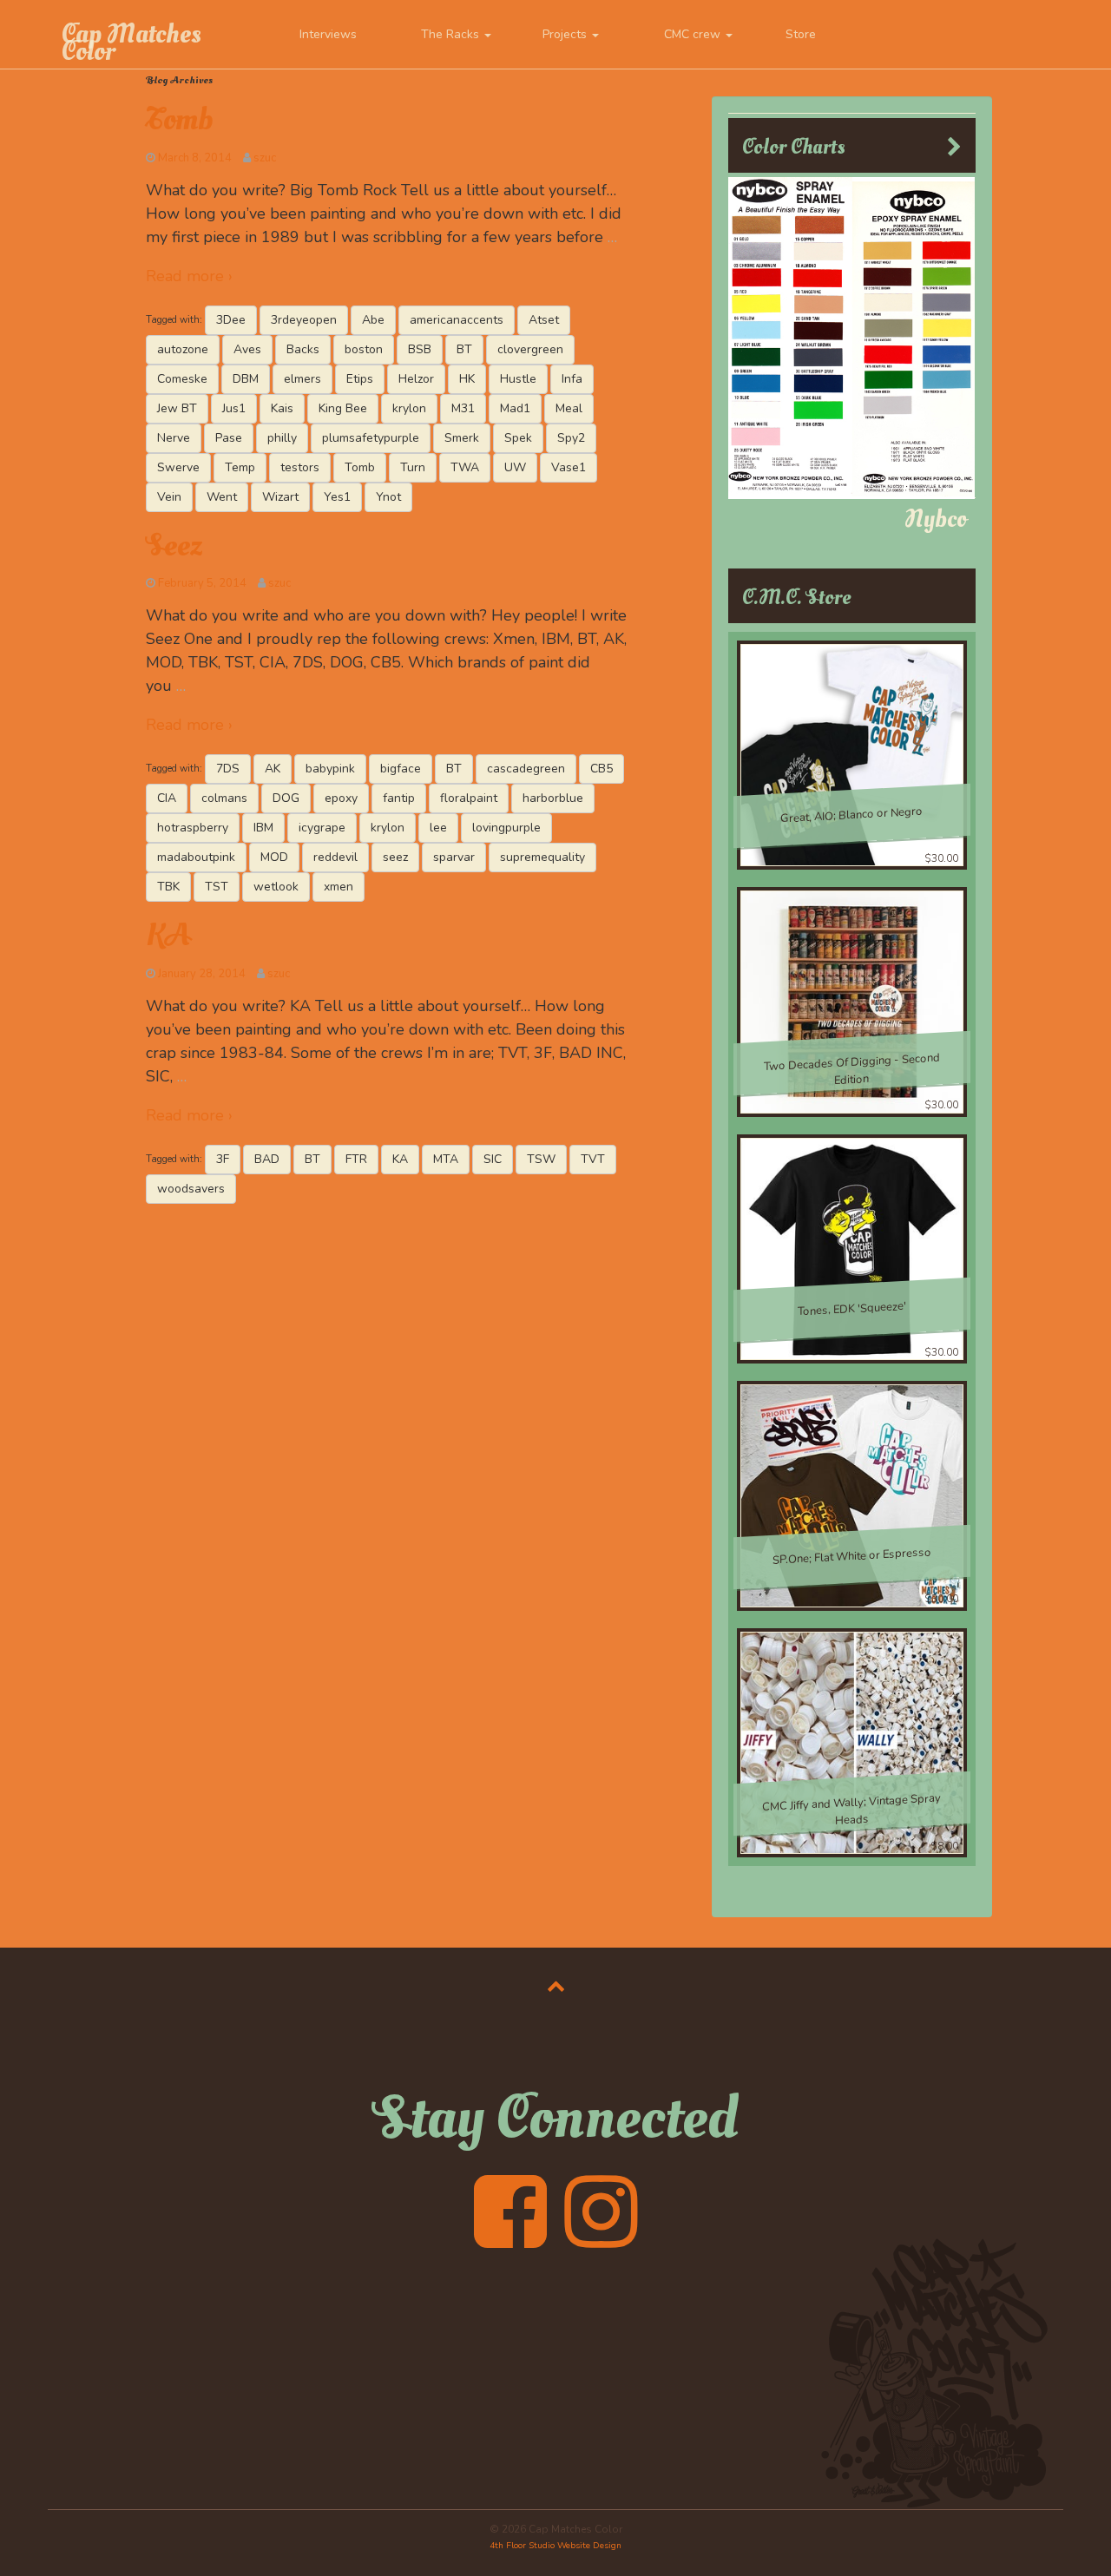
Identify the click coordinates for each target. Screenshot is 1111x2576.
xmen (339, 887)
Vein (169, 497)
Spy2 (571, 438)
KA (168, 936)
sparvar (454, 857)
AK (273, 769)
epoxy (341, 798)
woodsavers (191, 1189)
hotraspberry (193, 828)
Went (222, 497)
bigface (401, 769)
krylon (409, 408)
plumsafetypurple (371, 438)
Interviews (328, 34)
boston (364, 349)
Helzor (416, 379)
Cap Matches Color (131, 43)
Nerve (174, 438)
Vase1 (569, 467)
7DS (228, 769)
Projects (566, 34)
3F (223, 1159)
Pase (229, 438)
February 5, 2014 (202, 583)
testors (300, 467)
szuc (265, 158)
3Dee (231, 320)
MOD (274, 857)
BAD (267, 1159)
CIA (167, 798)
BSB (420, 349)
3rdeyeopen (304, 320)
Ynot (388, 497)
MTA (446, 1159)
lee (438, 828)
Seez (174, 546)
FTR (356, 1159)
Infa (572, 379)
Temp (240, 467)
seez (395, 857)
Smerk (462, 438)
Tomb (179, 120)
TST (217, 887)
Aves (247, 349)
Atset (544, 320)
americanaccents (457, 320)
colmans (224, 798)
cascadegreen (526, 769)
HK (467, 379)
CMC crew (694, 34)
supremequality (542, 857)
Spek (518, 438)
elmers (302, 379)
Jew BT (177, 408)
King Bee (343, 408)
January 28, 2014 (202, 974)
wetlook (276, 887)
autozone (183, 349)
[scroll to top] (556, 1986)
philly (282, 438)
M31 (463, 408)
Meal (569, 408)
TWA (465, 467)
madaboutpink (196, 857)
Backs (303, 349)
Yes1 (337, 497)
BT (464, 349)
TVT (593, 1159)
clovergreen (530, 349)
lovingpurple (506, 828)
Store (801, 34)
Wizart (280, 497)
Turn (413, 467)
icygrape (322, 828)
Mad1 (515, 408)
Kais (282, 408)
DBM (246, 379)
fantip (399, 798)
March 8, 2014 (195, 158)
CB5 (602, 769)
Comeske (182, 379)
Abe (373, 320)
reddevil (335, 857)
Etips (360, 379)
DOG (286, 798)
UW (515, 467)
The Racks (452, 34)
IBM (263, 828)
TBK (168, 887)
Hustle (518, 379)
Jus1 (234, 408)
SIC (493, 1159)
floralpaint (469, 798)
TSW (541, 1159)
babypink (330, 769)
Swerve (178, 467)
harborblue (553, 798)
